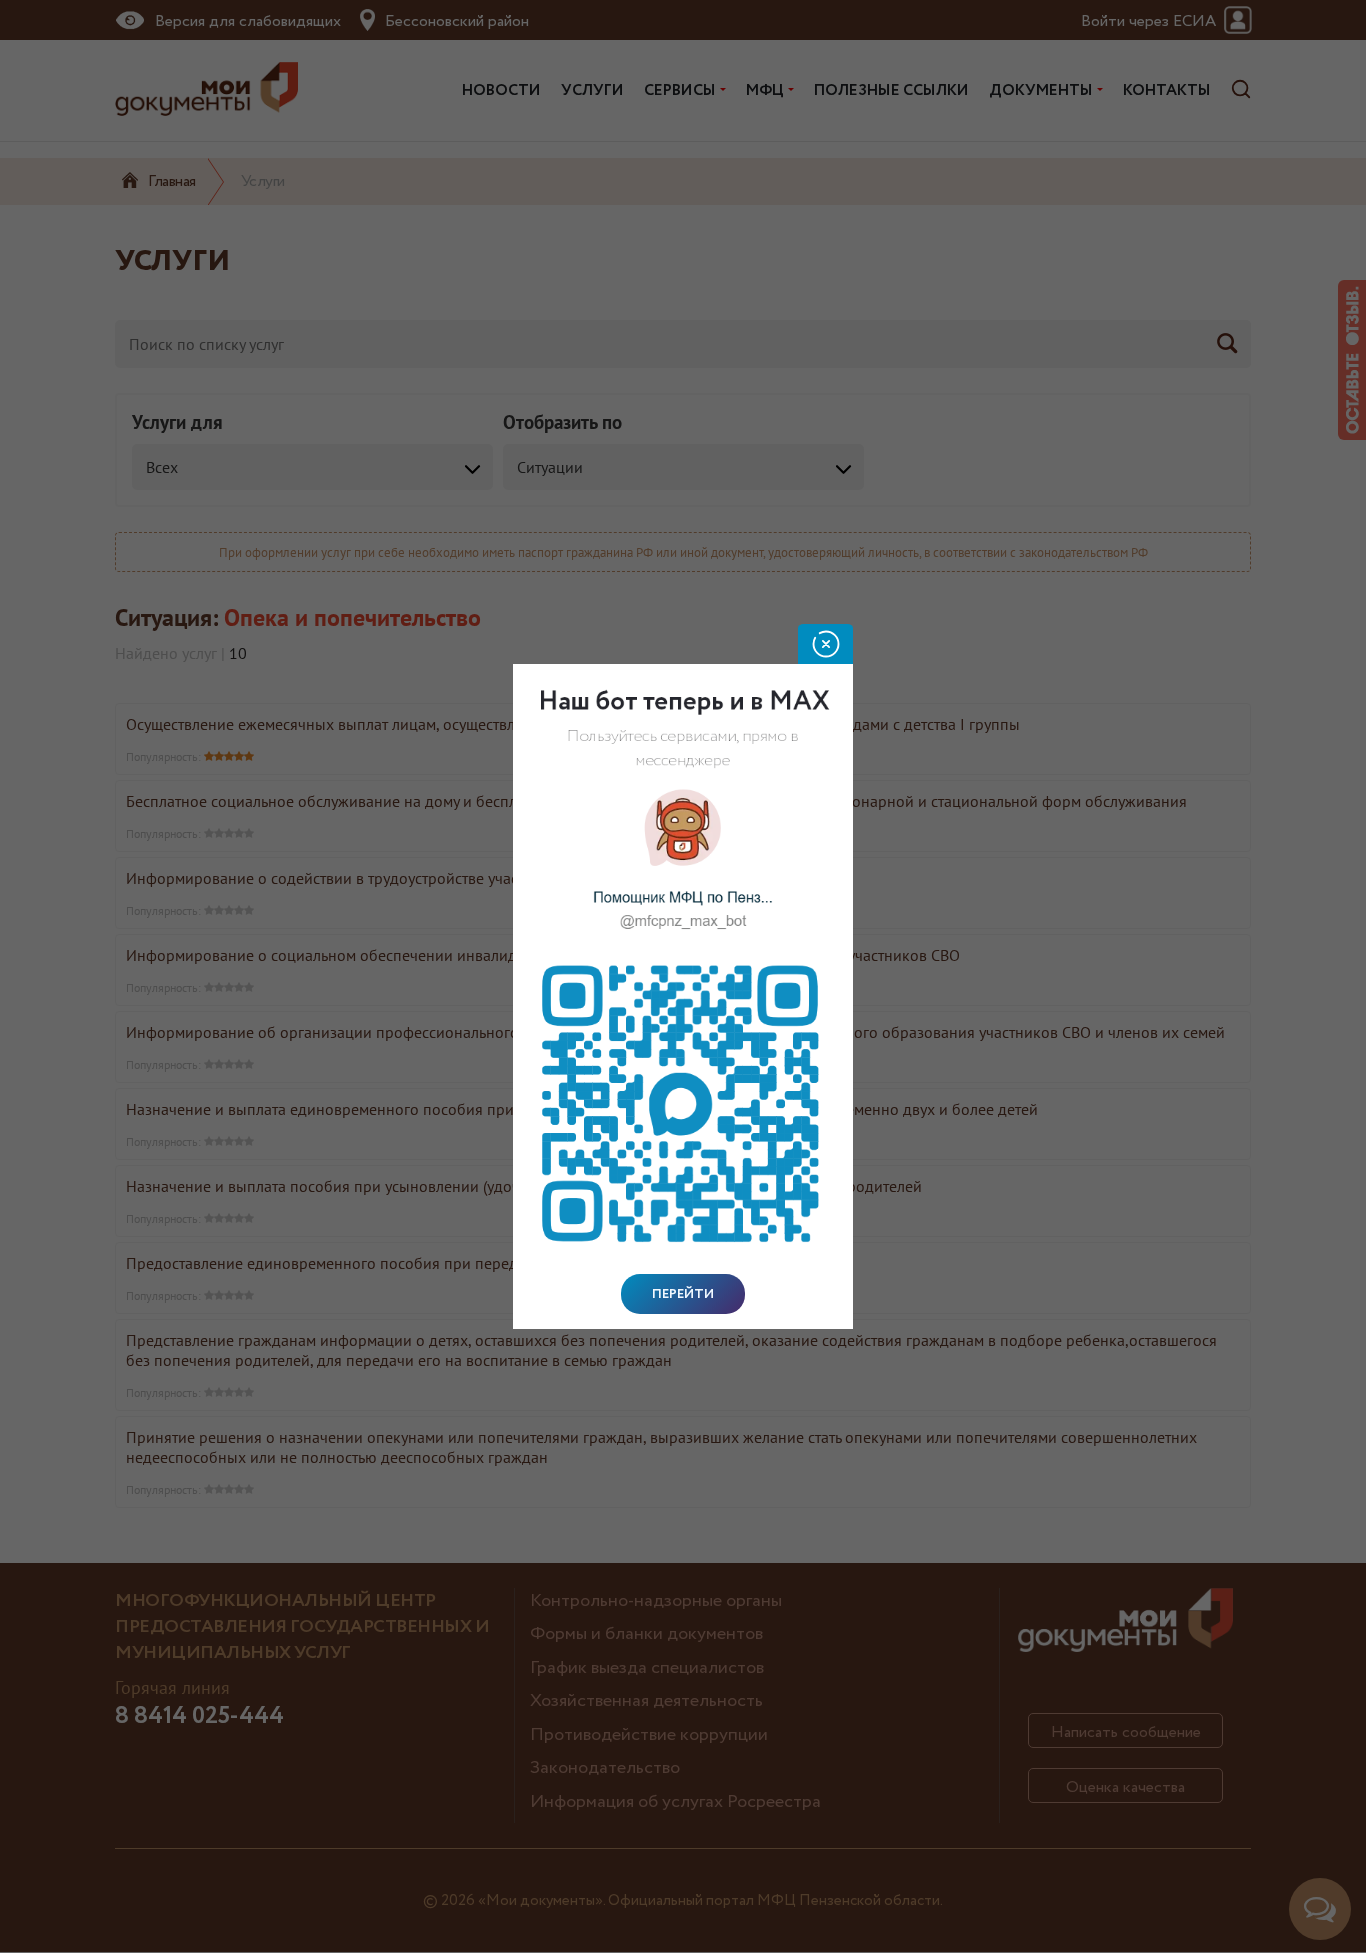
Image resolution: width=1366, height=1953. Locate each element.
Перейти (683, 1294)
